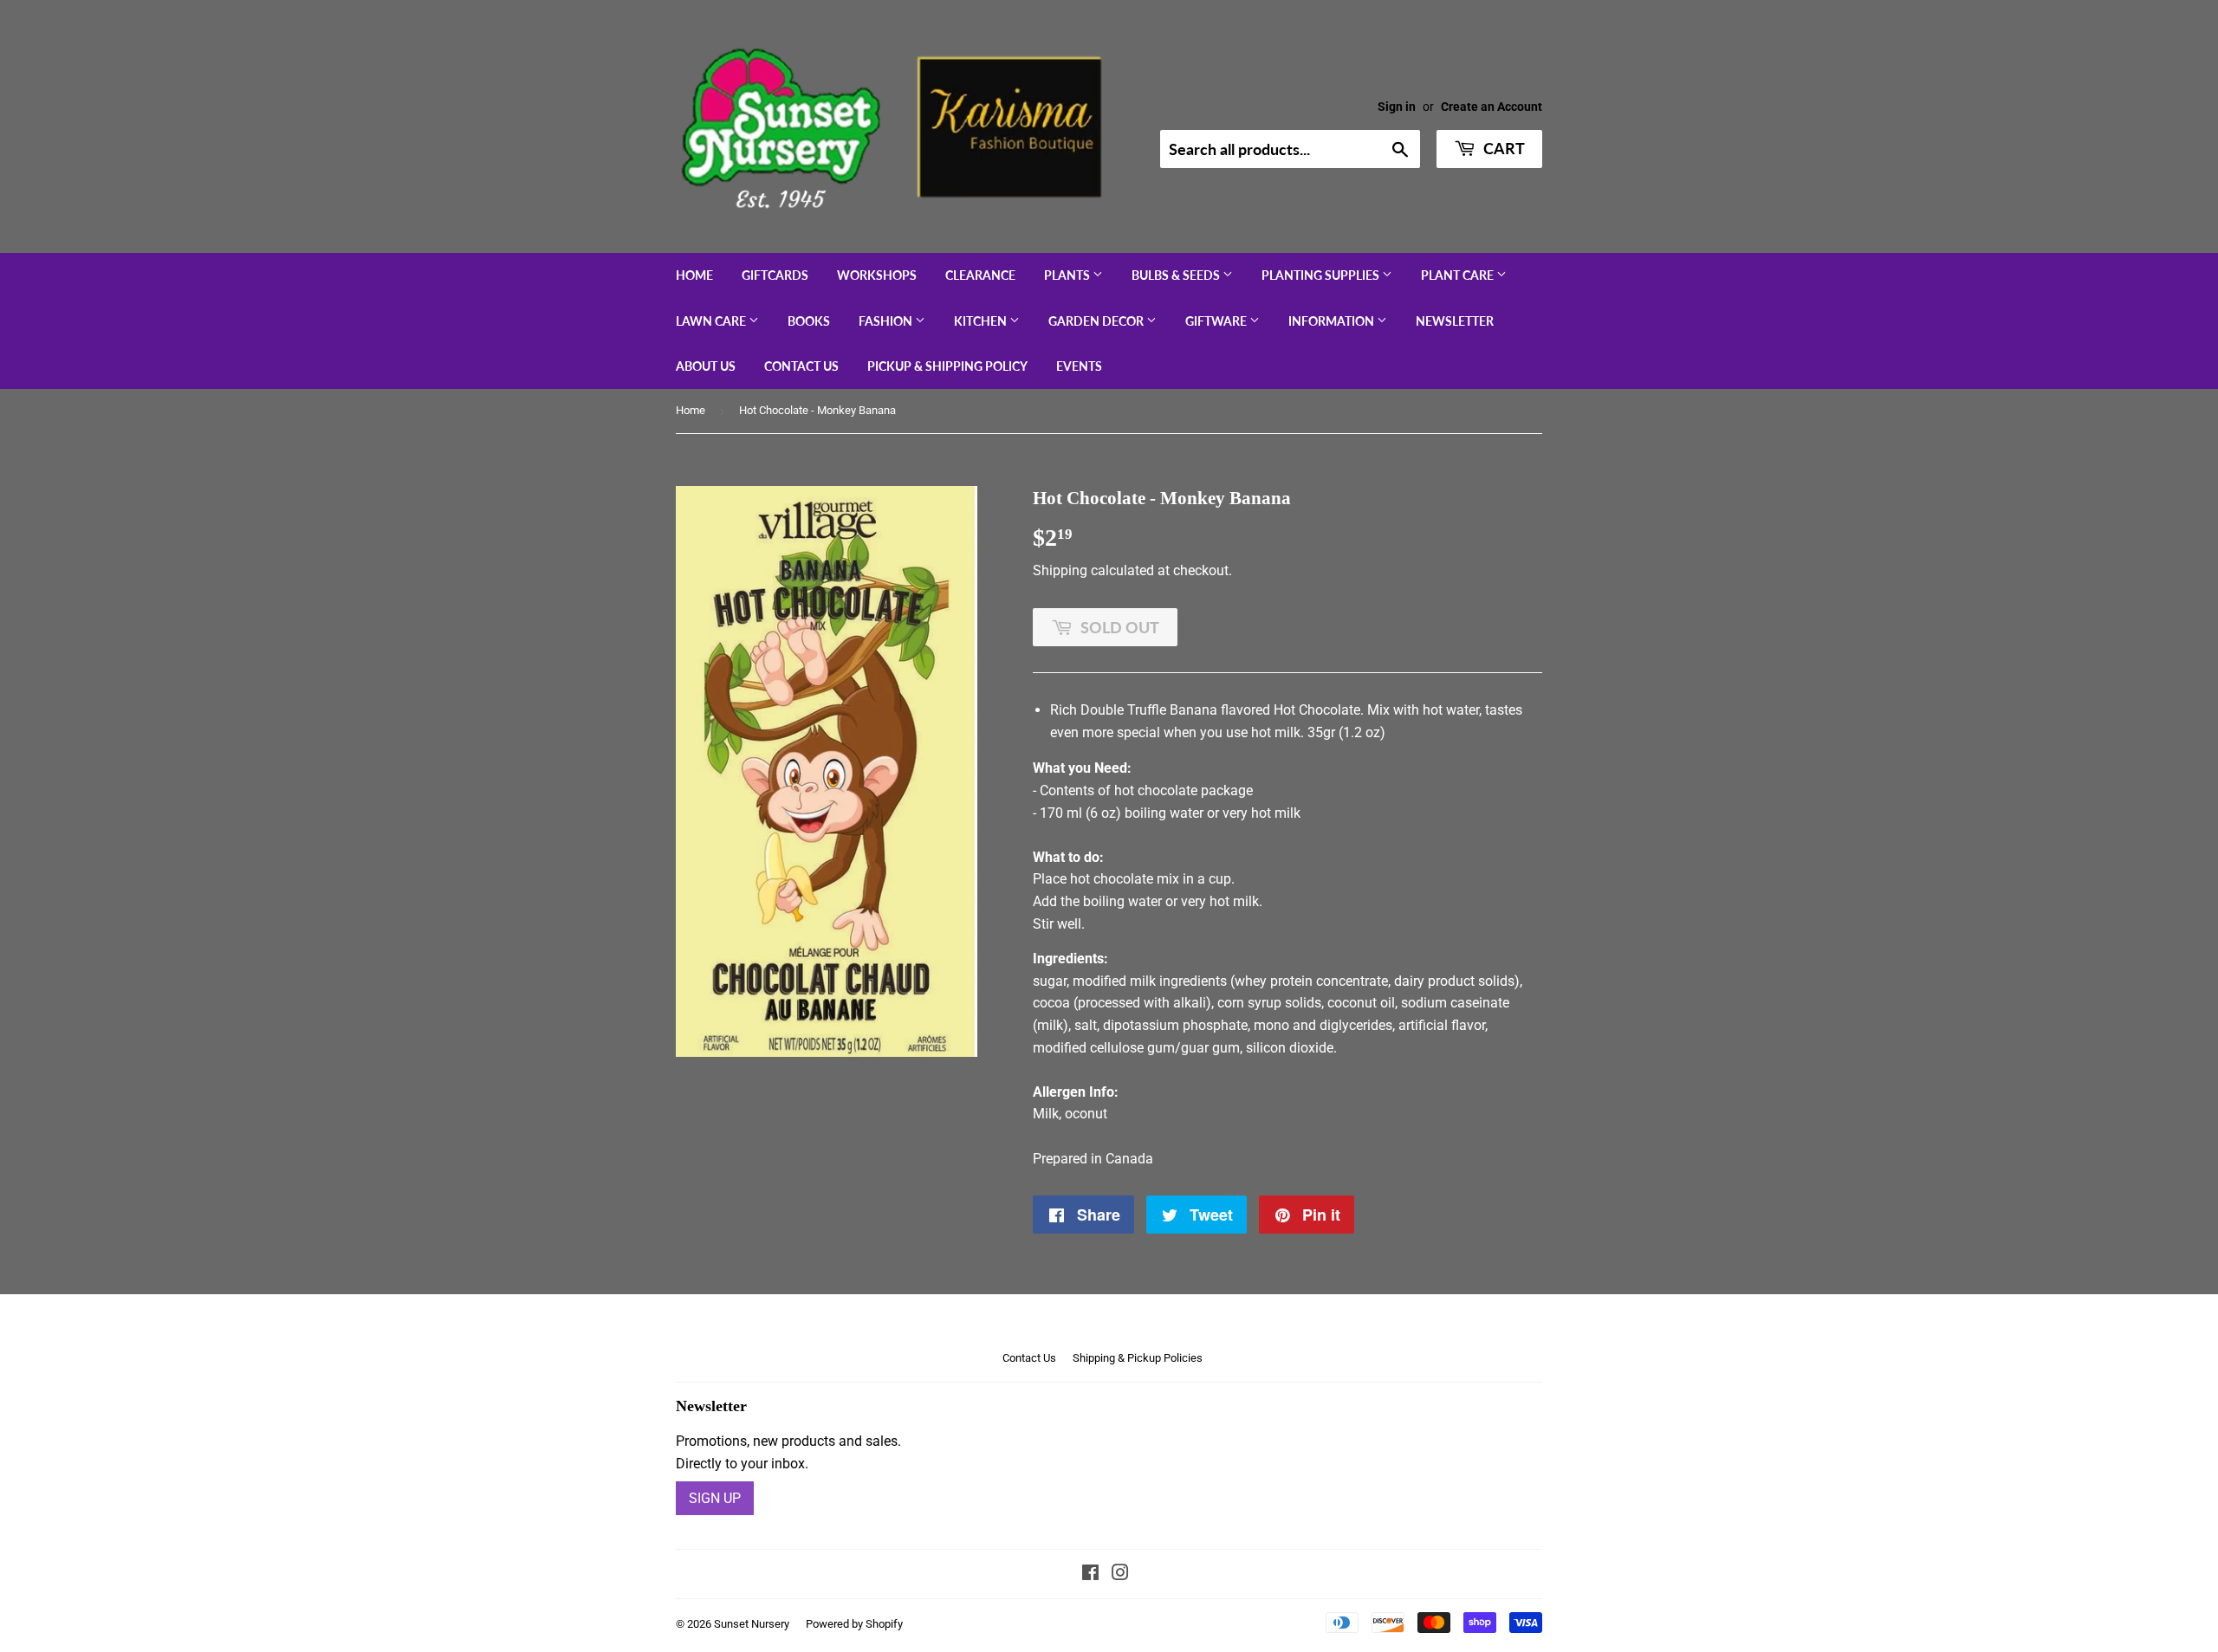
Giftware (1217, 321)
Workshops (877, 275)
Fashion (887, 321)
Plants (1068, 275)
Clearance (980, 275)
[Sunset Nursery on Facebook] (1090, 1574)
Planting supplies (1322, 275)
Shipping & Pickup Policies (1138, 1358)
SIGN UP (715, 1498)
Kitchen (982, 321)
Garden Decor (1097, 321)
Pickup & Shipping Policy (947, 366)
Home (694, 275)
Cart (1502, 148)
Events (1079, 366)
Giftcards (775, 275)
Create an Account (1492, 107)
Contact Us (801, 366)
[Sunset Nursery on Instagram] (1120, 1574)
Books (809, 321)
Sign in (1397, 107)
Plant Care (1459, 275)
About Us (706, 366)
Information (1333, 321)
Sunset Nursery (752, 1624)
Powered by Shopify (854, 1624)
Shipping (1060, 570)
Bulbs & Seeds (1177, 275)
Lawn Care (712, 321)
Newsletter (1455, 321)
